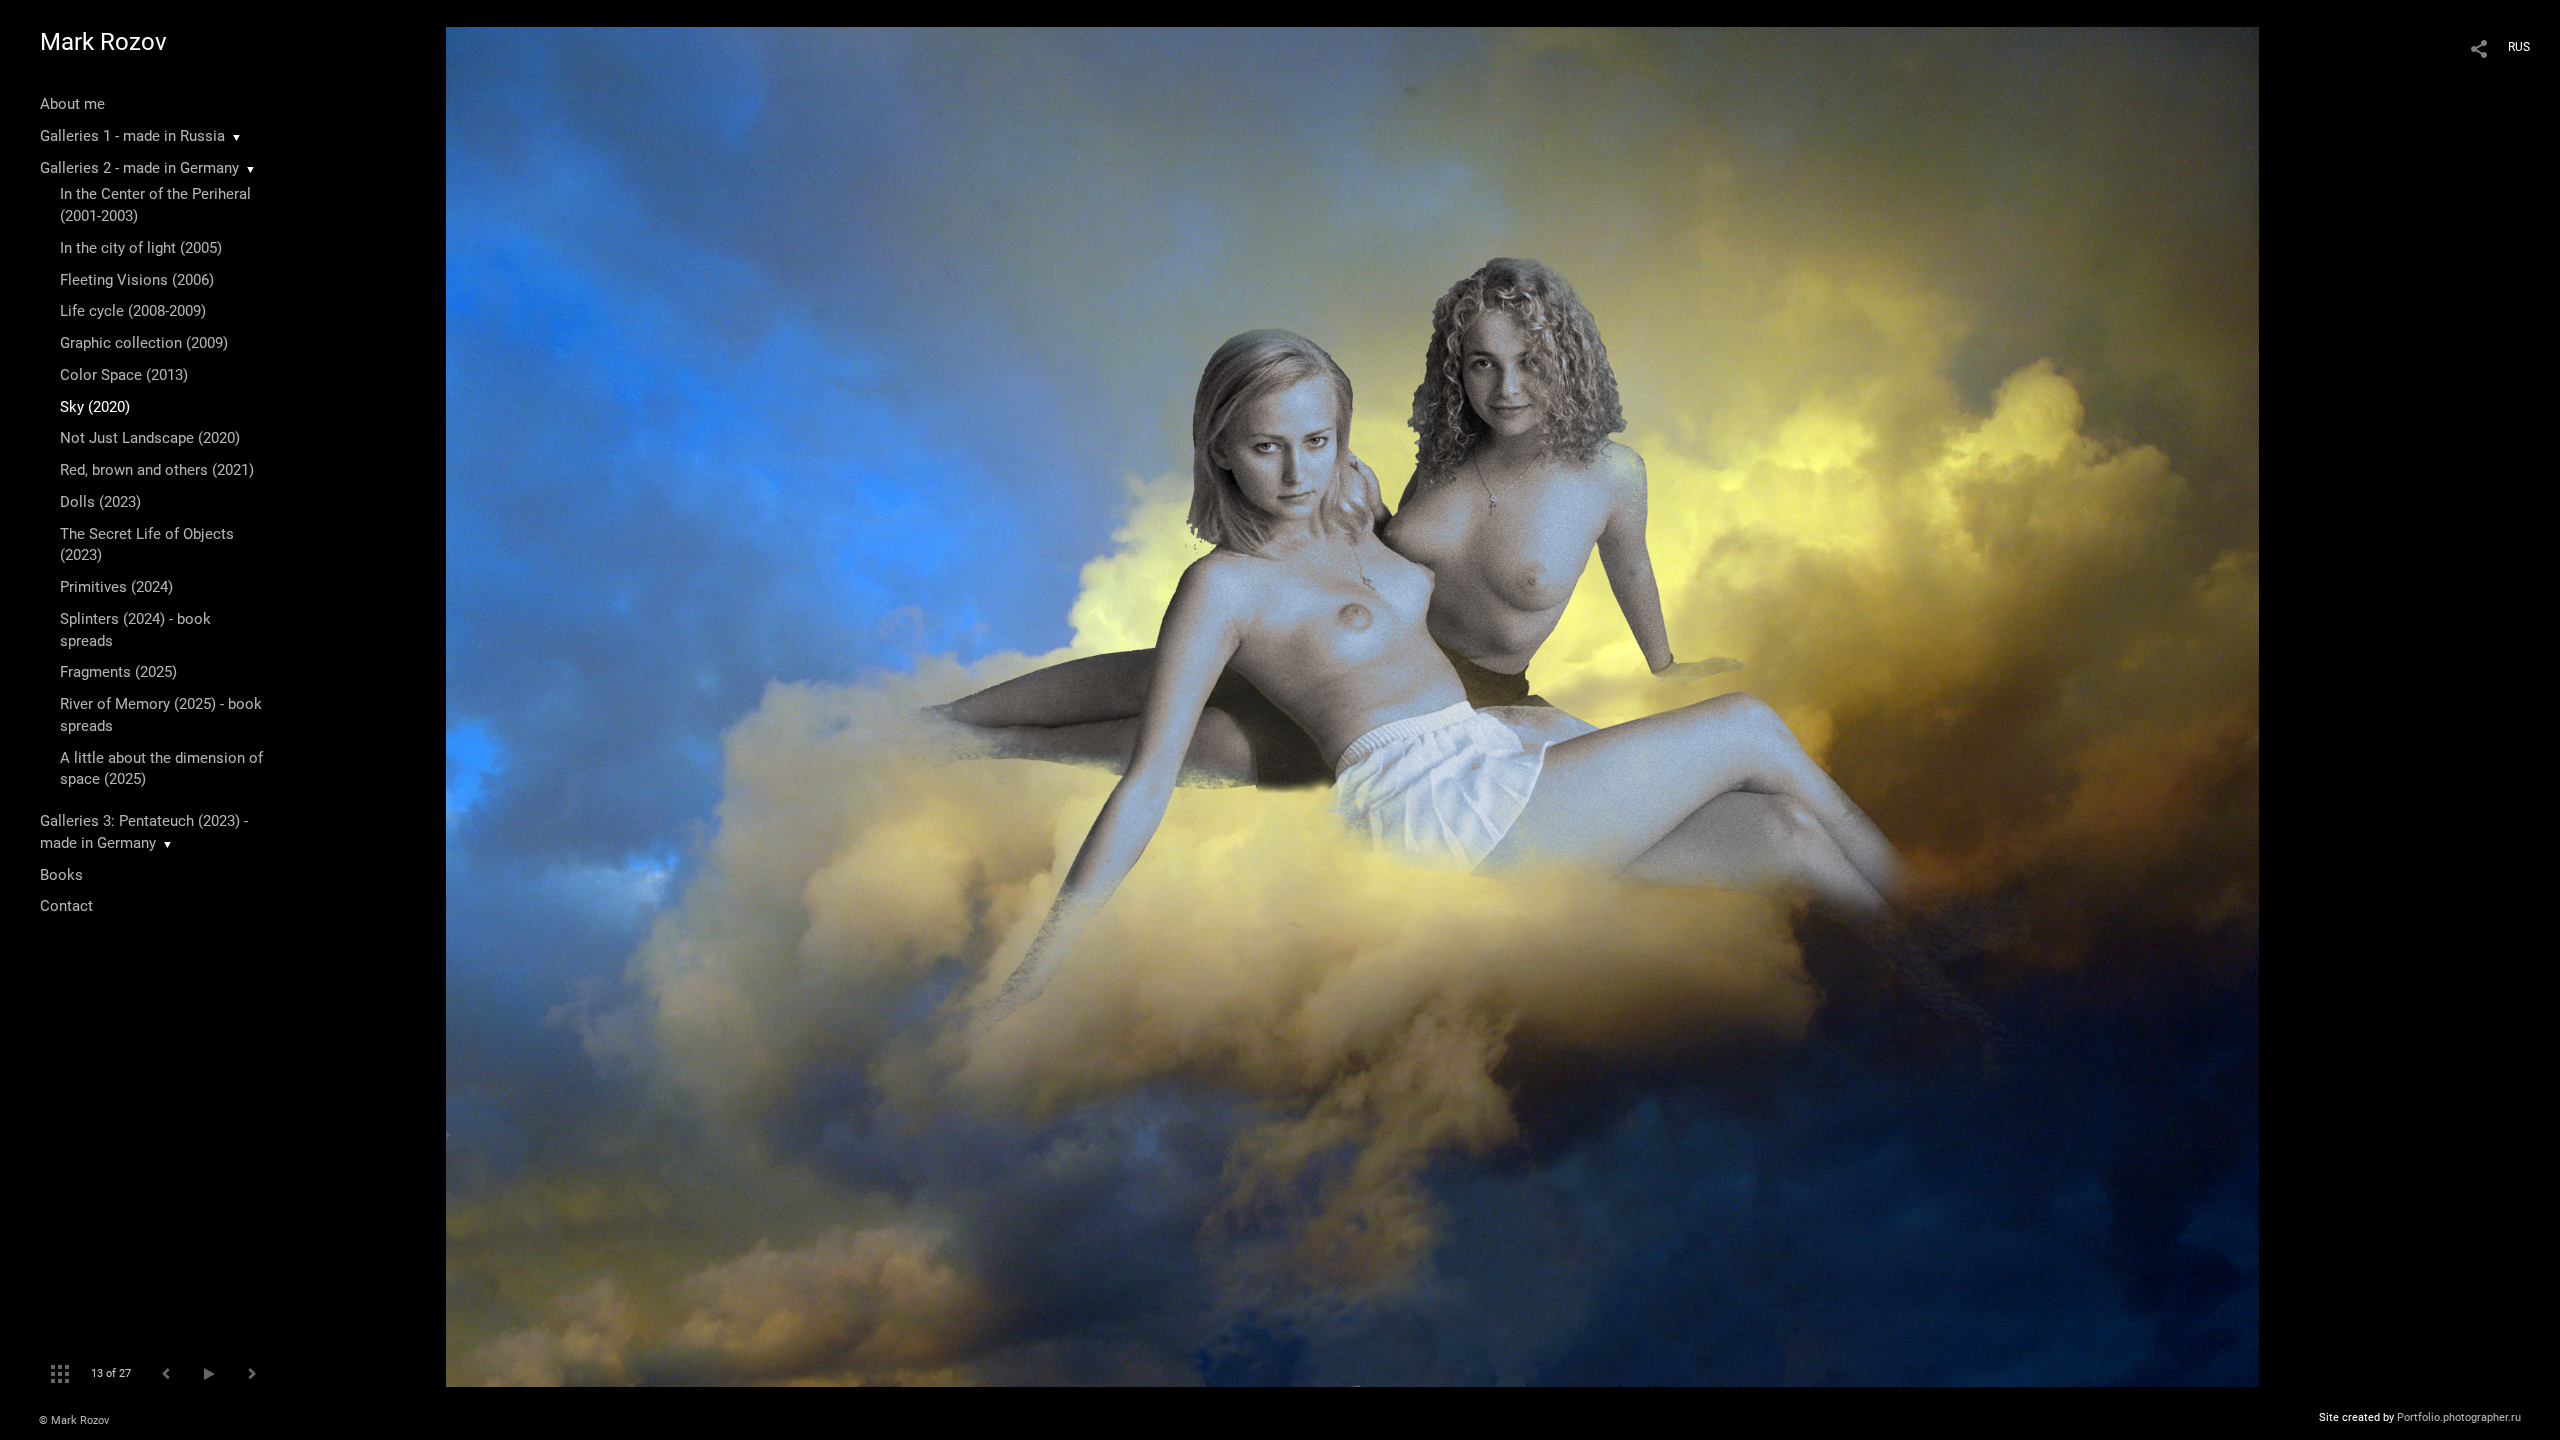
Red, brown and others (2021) (157, 470)
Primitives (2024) (116, 587)
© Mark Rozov (74, 1420)
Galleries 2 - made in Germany (139, 168)
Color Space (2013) (124, 375)
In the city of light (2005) (141, 248)
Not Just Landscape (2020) (150, 438)
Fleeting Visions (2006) (137, 280)
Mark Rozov (103, 42)
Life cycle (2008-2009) (133, 311)
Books (61, 875)
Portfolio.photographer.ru (2459, 1417)
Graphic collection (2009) (144, 343)
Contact (66, 906)
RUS (2519, 47)
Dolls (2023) (100, 502)
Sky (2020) (95, 407)
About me (72, 104)
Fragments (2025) (118, 672)
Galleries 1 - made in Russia (132, 136)
